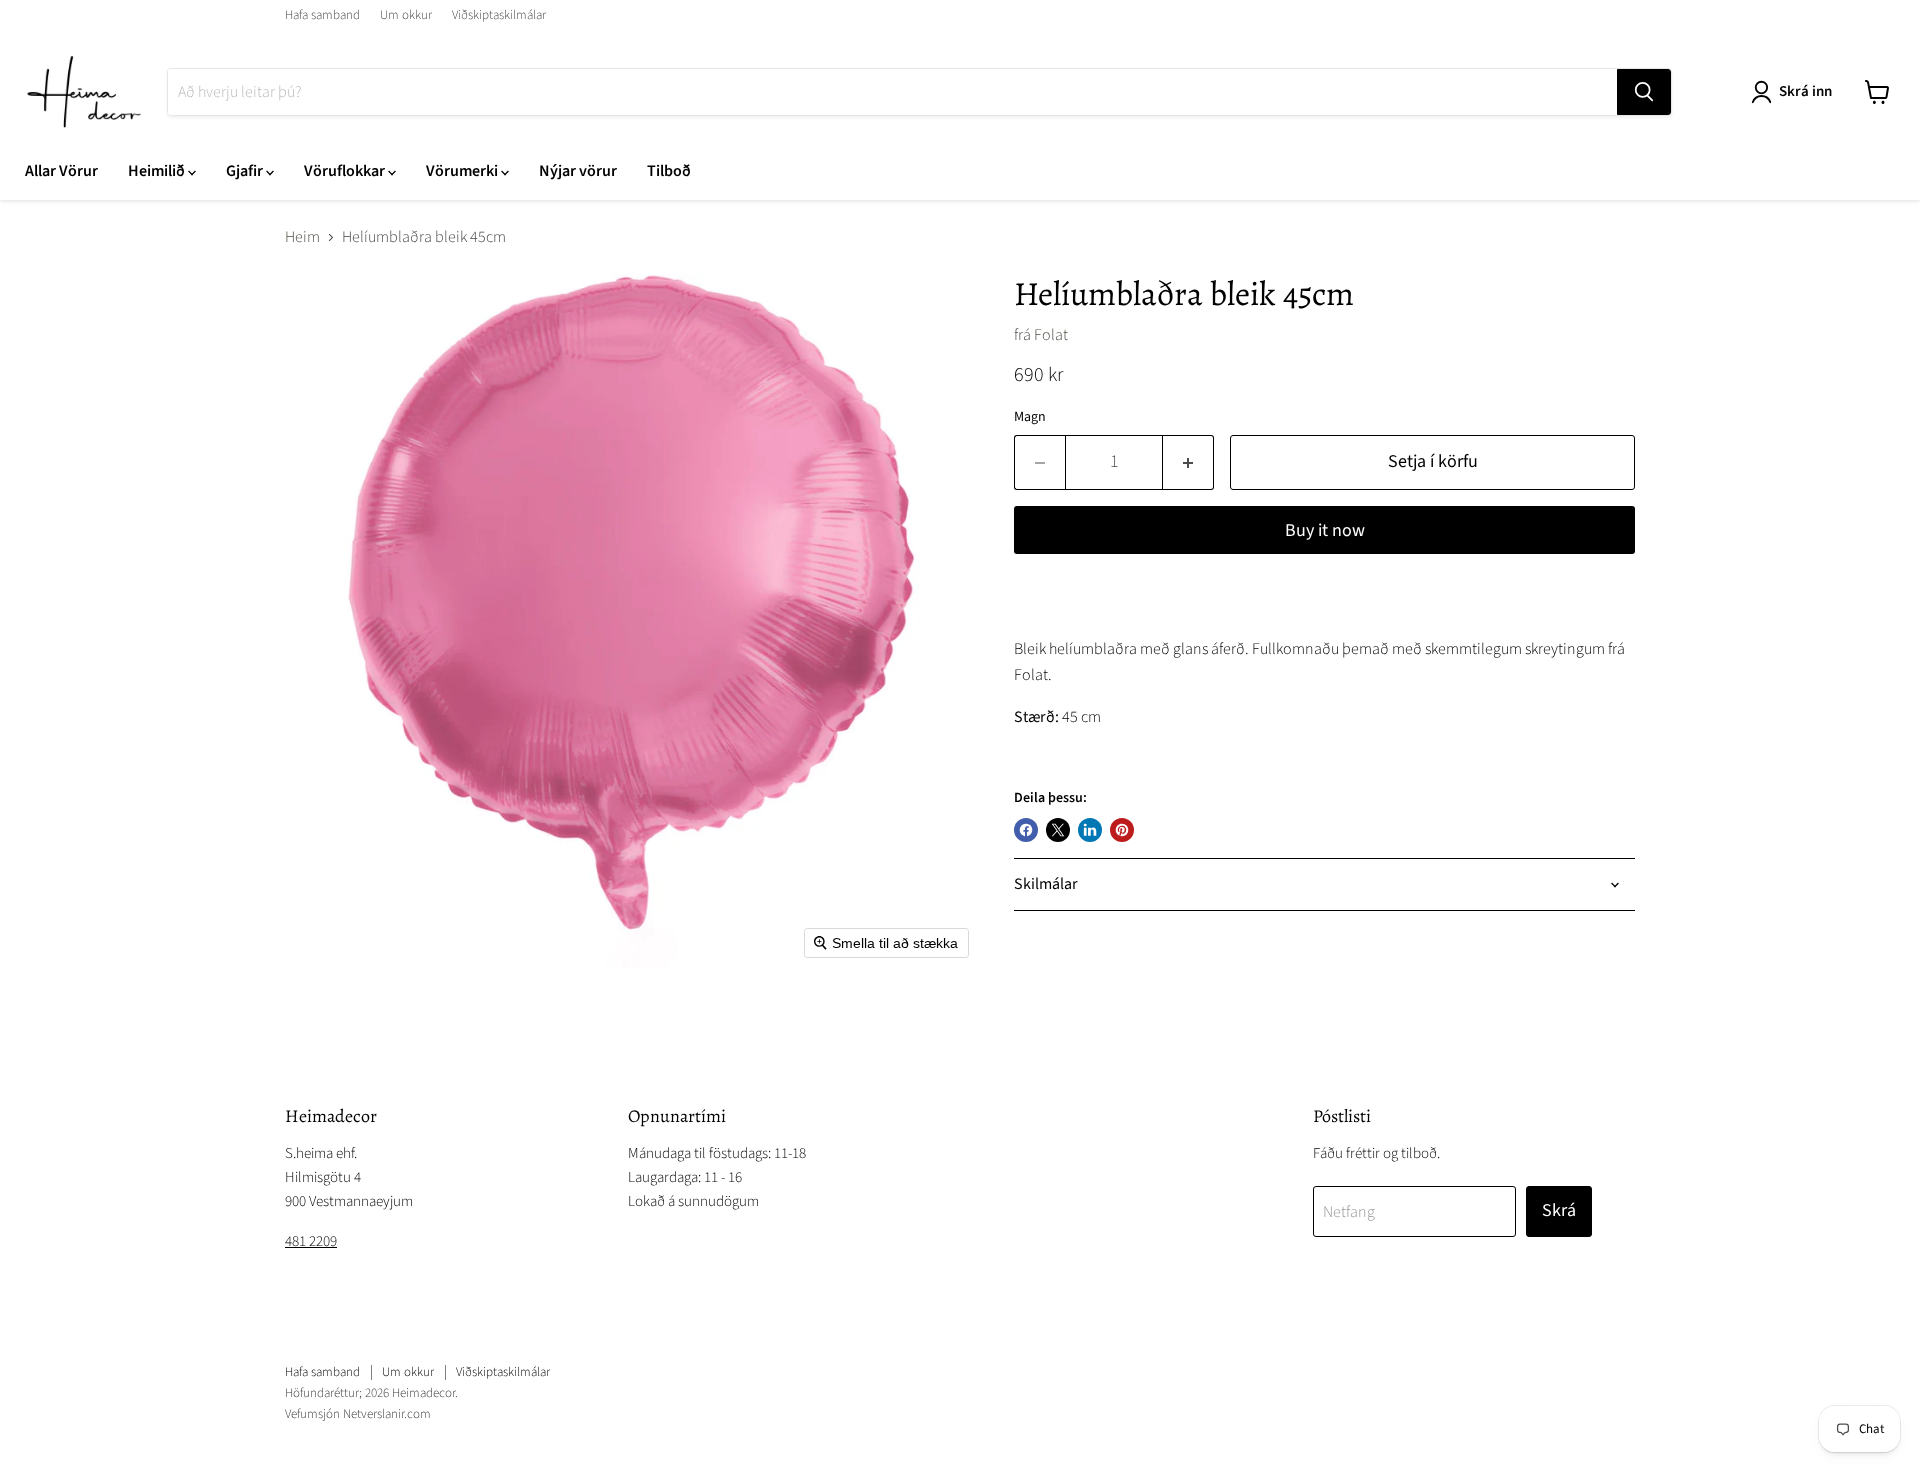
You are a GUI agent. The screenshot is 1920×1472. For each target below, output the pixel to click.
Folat (1051, 335)
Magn (1030, 417)
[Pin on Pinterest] (1122, 830)
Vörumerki (463, 171)
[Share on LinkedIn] (1090, 830)
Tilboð (669, 171)
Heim (302, 237)
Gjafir (246, 171)
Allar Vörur (61, 171)
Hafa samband (322, 15)
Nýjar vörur (578, 171)
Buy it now (1325, 530)
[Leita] (1644, 92)
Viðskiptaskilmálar (499, 15)
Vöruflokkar (346, 171)
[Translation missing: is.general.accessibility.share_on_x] (1058, 830)
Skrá (1559, 1210)
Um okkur (406, 15)
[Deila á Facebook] (1026, 830)
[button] (1795, 92)
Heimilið (158, 171)
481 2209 (311, 1241)
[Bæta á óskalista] (1034, 600)
